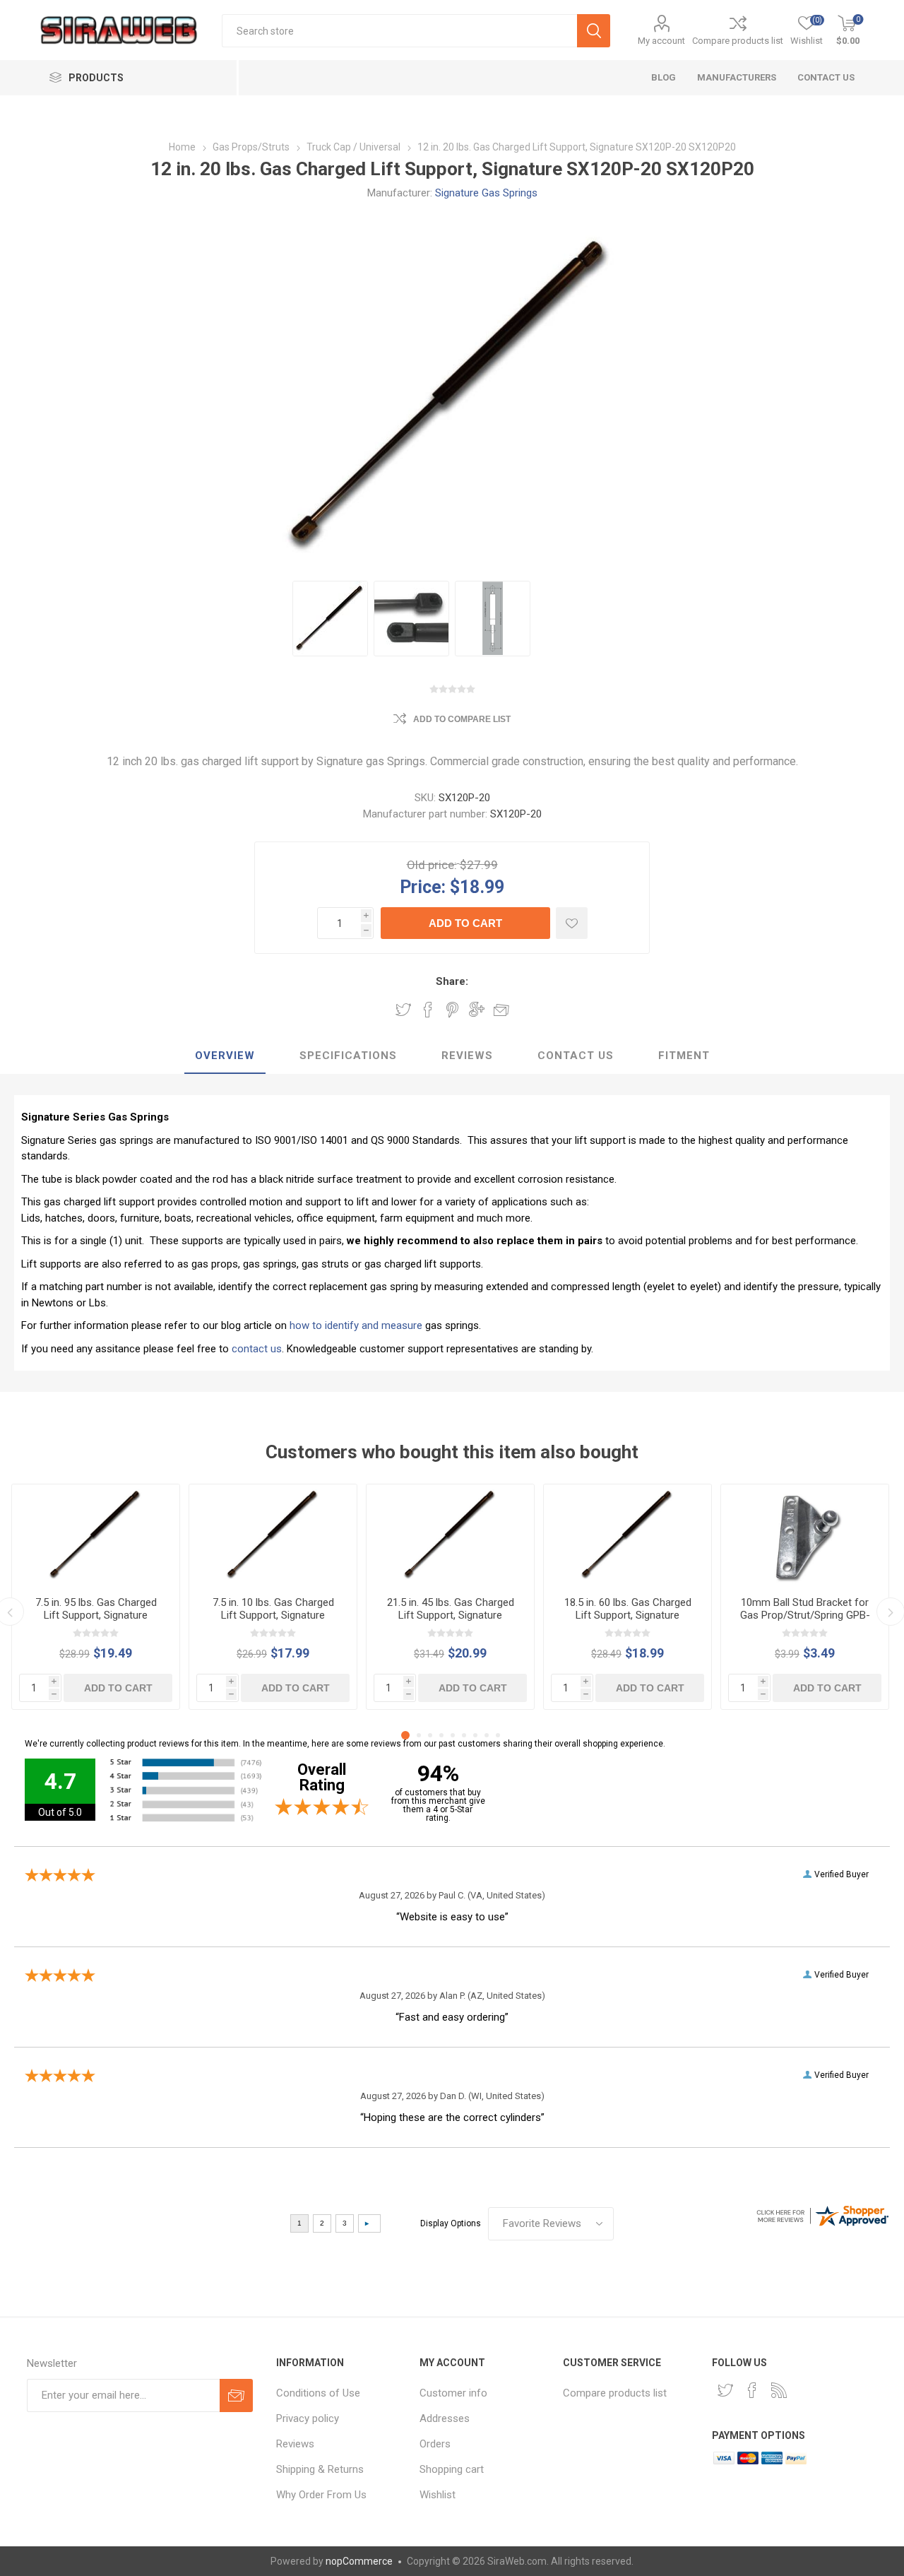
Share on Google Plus (477, 1010)
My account (661, 41)
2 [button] (419, 1735)
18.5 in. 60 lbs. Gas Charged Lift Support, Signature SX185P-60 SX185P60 (628, 1615)
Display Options (451, 2223)
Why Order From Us (321, 2495)
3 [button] (430, 1735)
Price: (423, 886)
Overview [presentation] (225, 1056)
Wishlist (438, 2495)
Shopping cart (452, 2469)
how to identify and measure (356, 1325)
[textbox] (399, 31)
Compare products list (738, 41)
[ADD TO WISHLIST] (572, 923)
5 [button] (453, 1735)
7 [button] (475, 1735)
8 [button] (487, 1735)
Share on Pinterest (452, 1010)
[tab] (225, 1056)
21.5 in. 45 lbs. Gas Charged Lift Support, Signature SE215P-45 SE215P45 (451, 1615)
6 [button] (464, 1735)
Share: (452, 981)
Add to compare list (462, 719)
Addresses (445, 2418)
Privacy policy (308, 2418)
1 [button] (405, 1735)
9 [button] (498, 1735)
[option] (330, 619)
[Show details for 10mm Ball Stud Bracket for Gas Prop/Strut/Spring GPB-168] (805, 1535)
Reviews (295, 2444)
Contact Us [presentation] (576, 1056)
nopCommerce (359, 2561)
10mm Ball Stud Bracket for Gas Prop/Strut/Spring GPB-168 (805, 1615)
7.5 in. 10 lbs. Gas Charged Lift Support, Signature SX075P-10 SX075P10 (273, 1615)
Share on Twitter (403, 1010)
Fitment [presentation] (684, 1056)
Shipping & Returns (320, 2469)
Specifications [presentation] (348, 1056)
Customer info (453, 2393)
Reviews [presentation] (467, 1056)
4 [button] (441, 1735)
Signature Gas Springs (486, 193)
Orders (435, 2444)
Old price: (432, 865)
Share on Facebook (428, 1010)
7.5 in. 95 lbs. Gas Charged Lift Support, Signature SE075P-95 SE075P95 (96, 1615)
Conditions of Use (318, 2393)
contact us (257, 1349)
